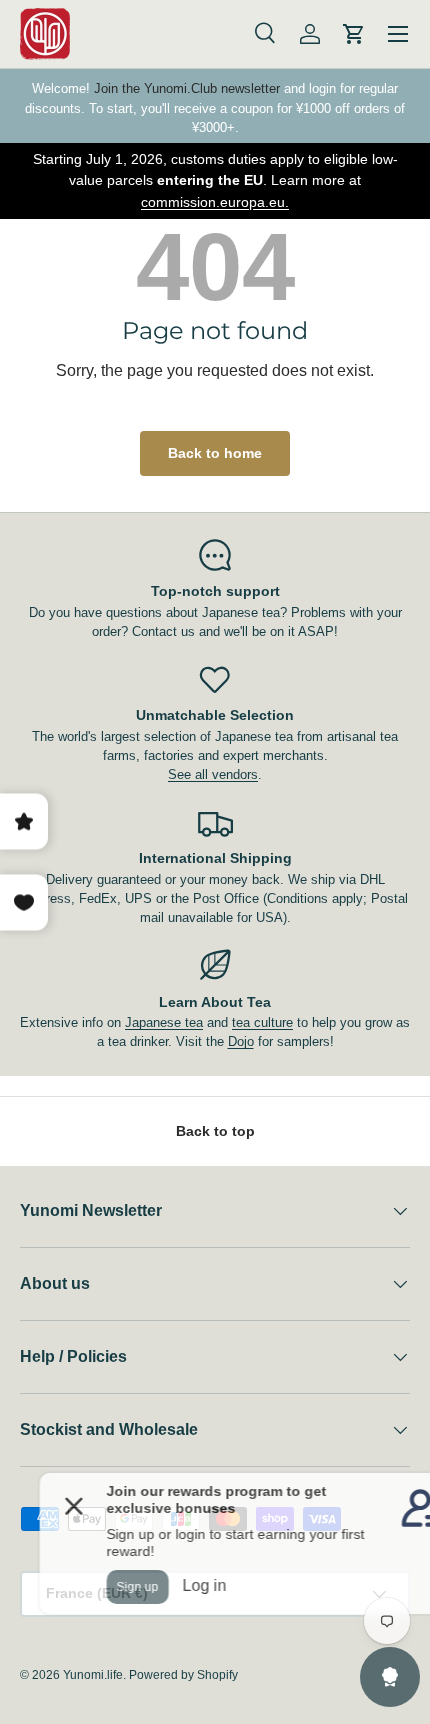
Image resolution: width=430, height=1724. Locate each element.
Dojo (241, 1041)
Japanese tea (164, 1022)
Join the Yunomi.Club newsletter (187, 88)
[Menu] (398, 34)
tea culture (262, 1022)
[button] (354, 34)
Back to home (215, 453)
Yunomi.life (93, 1675)
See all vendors (213, 774)
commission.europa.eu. (215, 202)
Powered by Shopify (183, 1675)
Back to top (215, 1131)
